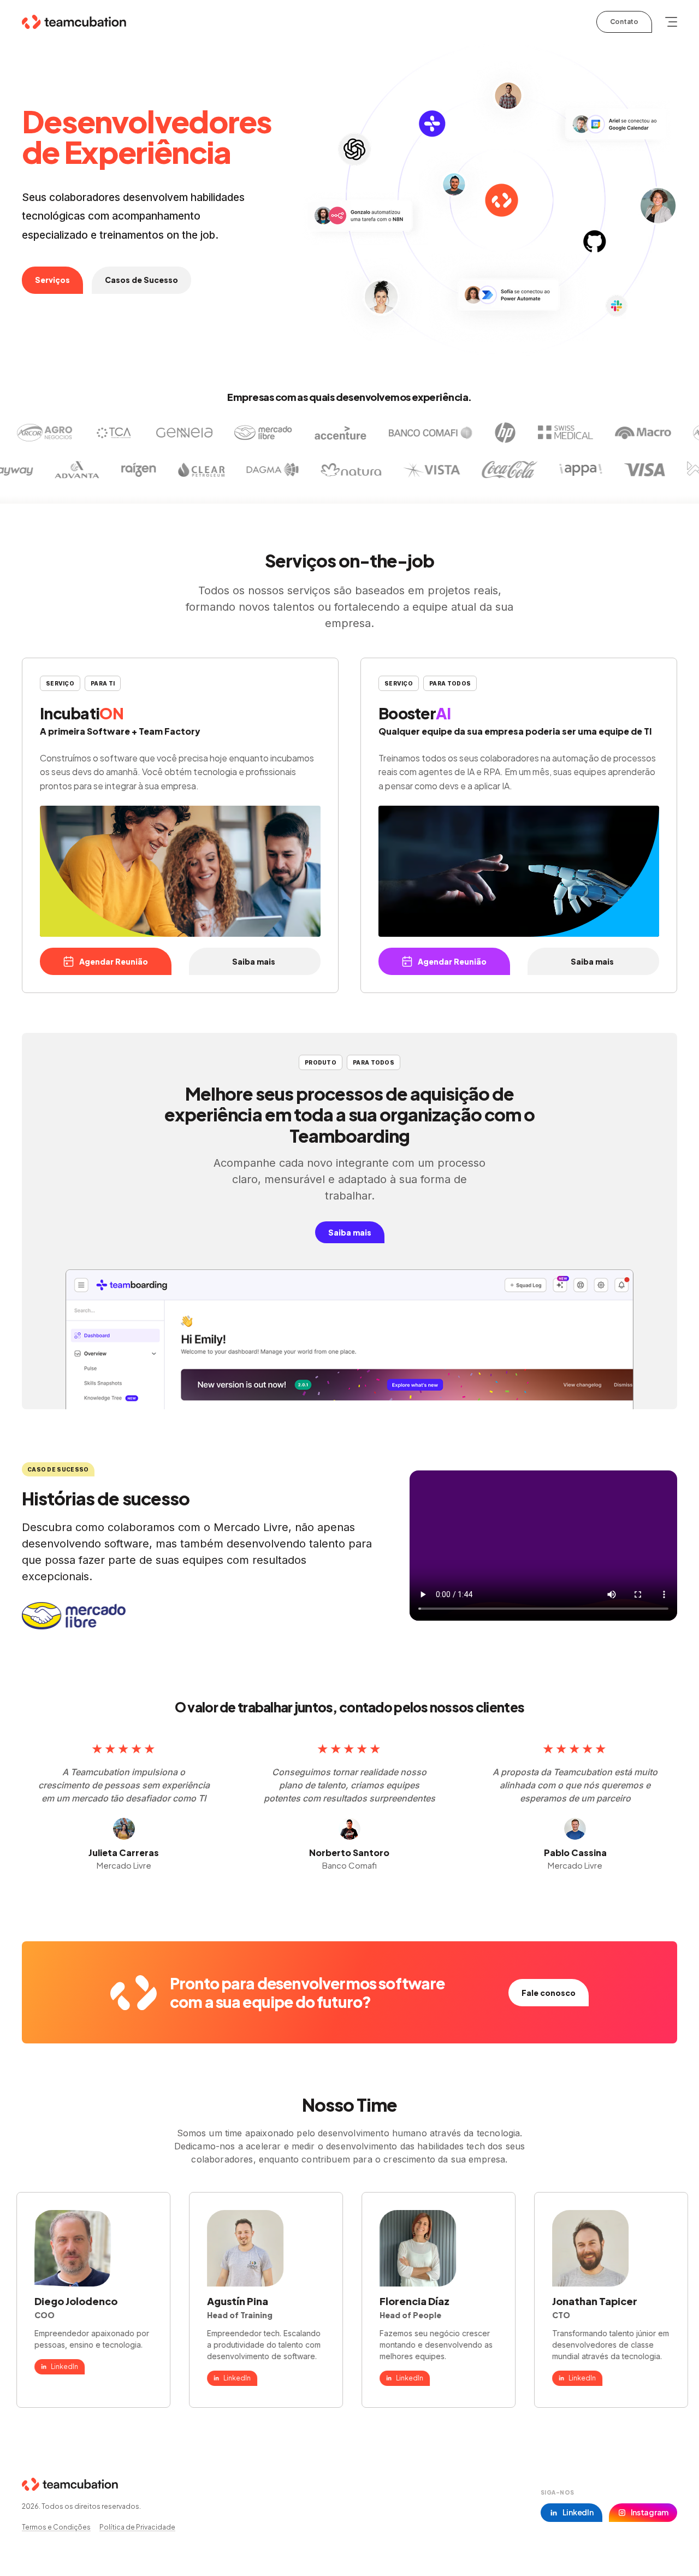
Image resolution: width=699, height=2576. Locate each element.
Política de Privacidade (137, 2527)
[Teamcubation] (74, 22)
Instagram (650, 2512)
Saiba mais (254, 962)
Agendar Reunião (114, 962)
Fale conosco (549, 1993)
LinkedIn (189, 2378)
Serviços (52, 280)
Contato (624, 22)
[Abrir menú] (671, 22)
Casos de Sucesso (141, 280)
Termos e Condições (56, 2527)
